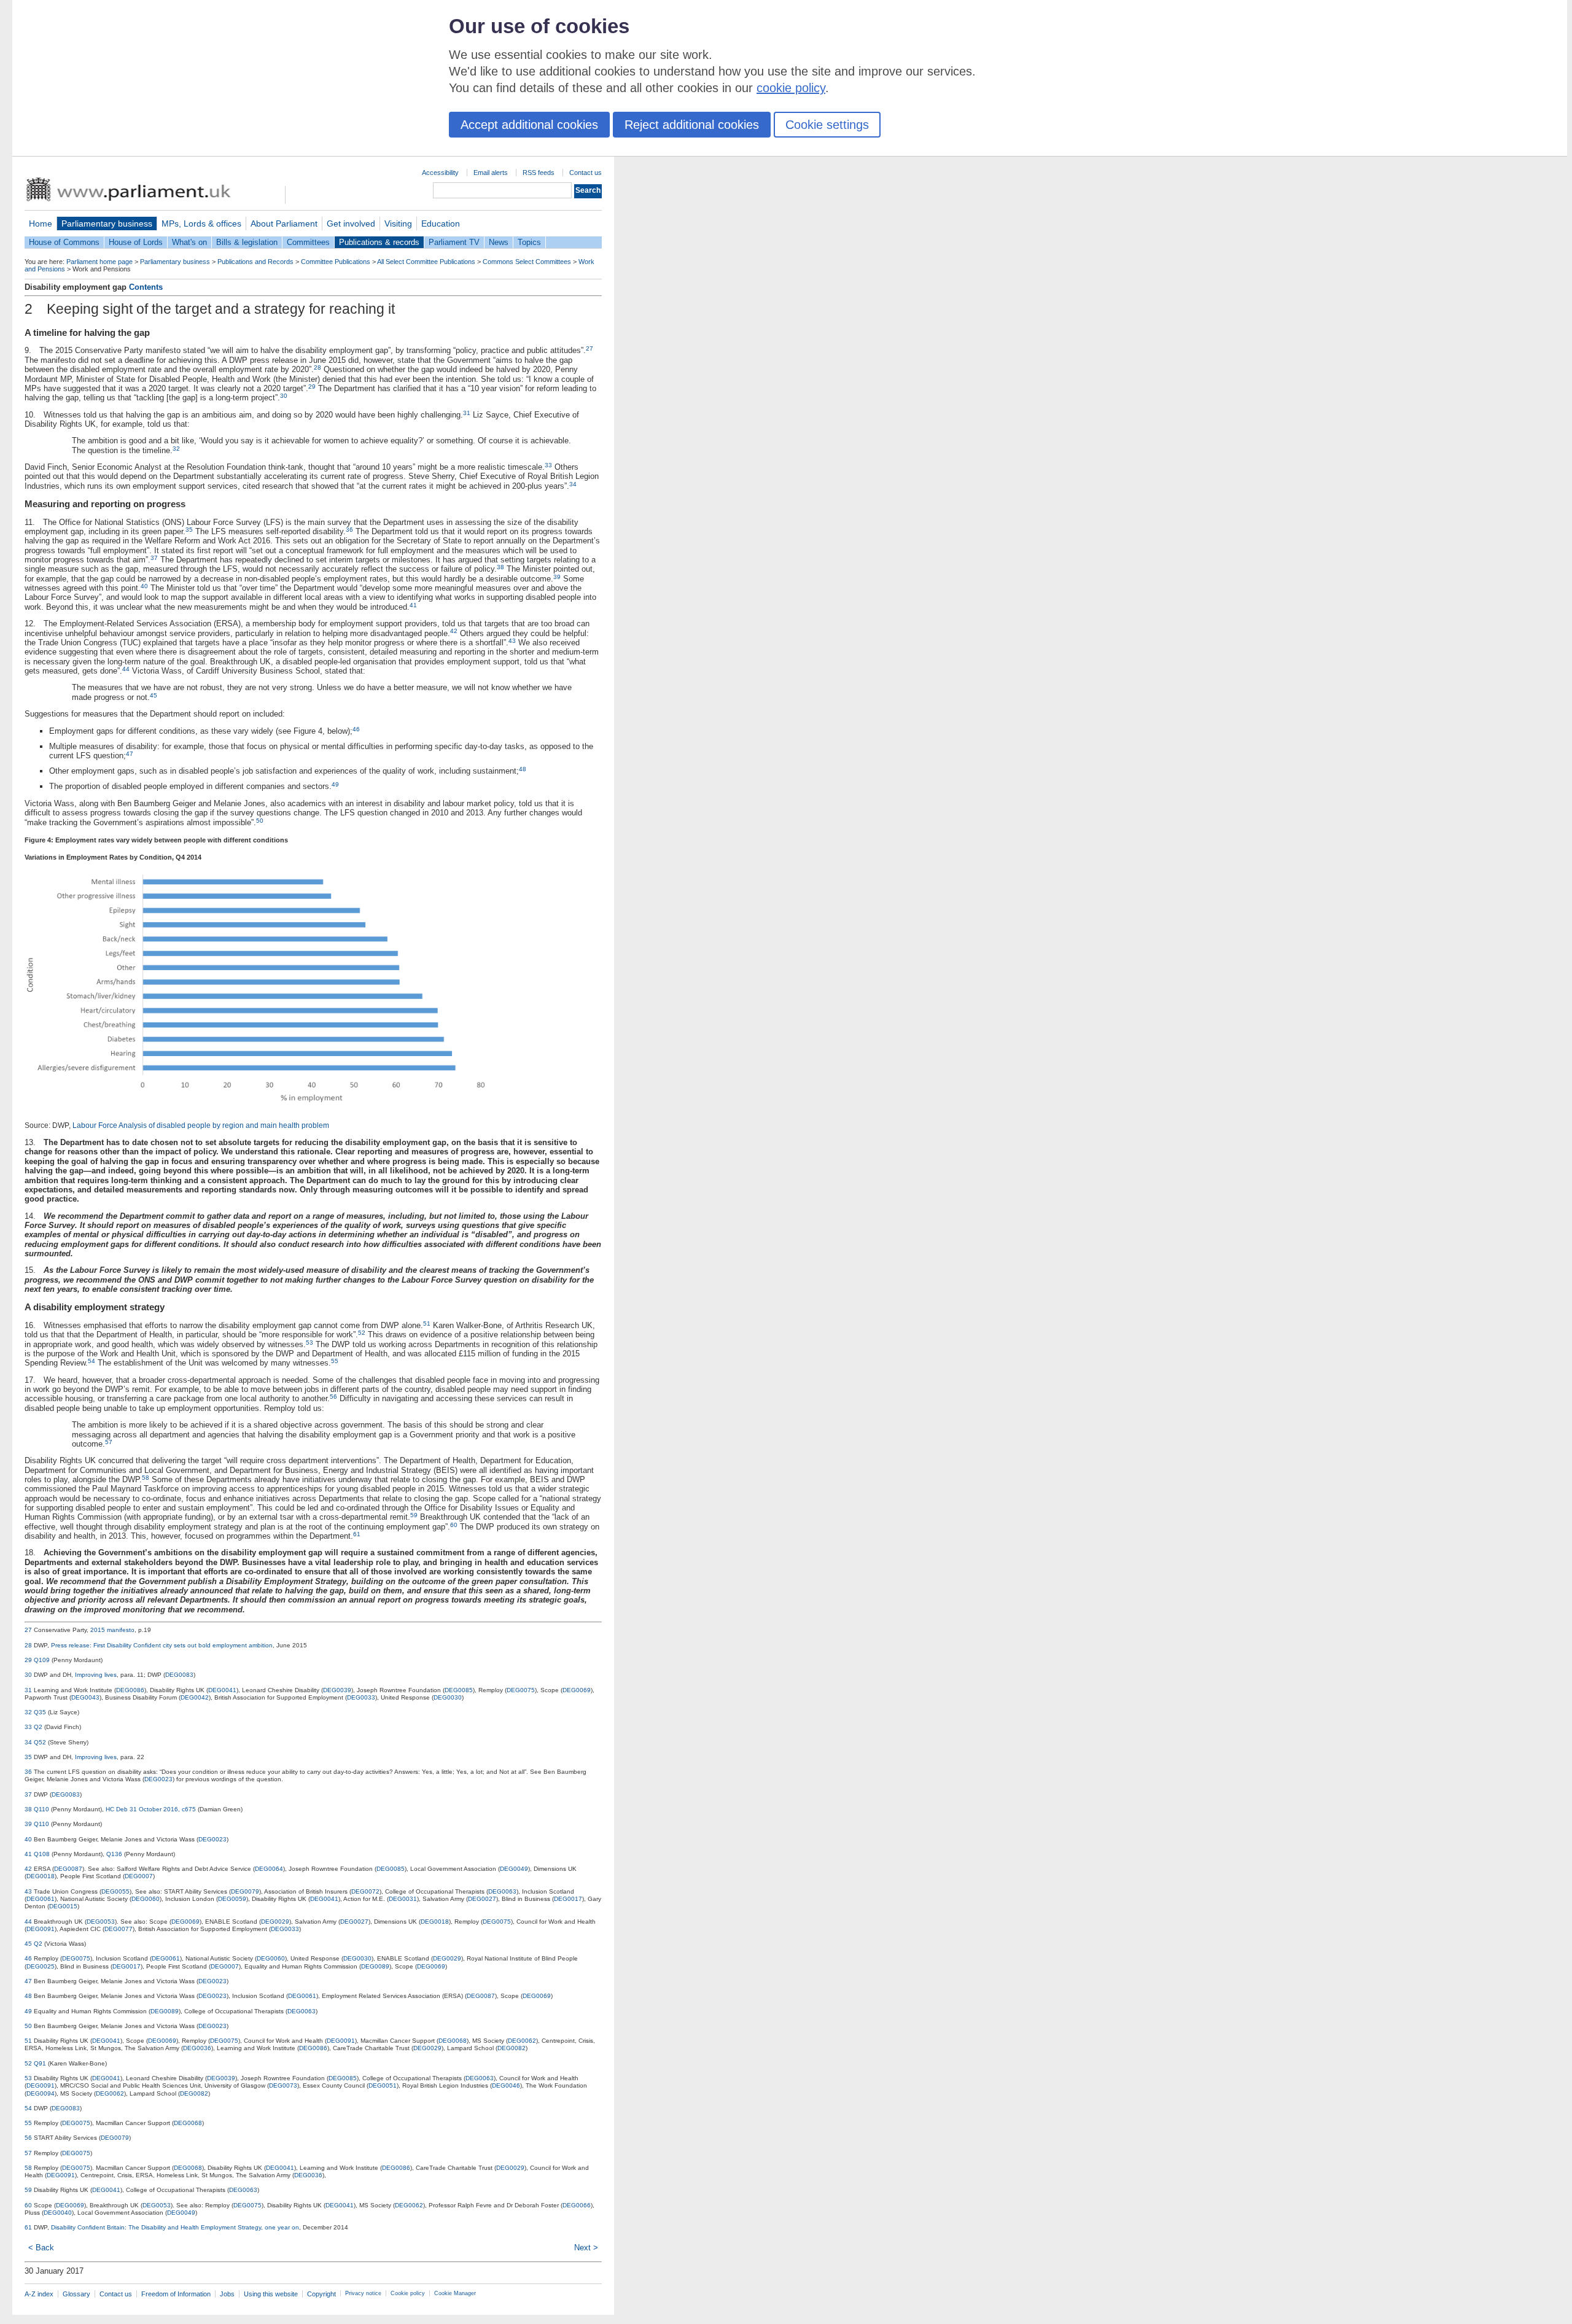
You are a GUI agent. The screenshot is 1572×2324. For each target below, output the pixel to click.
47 (130, 754)
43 (512, 641)
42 (454, 631)
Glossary (76, 2294)
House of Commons (64, 242)
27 (589, 348)
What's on (189, 242)
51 (427, 1323)
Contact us (586, 173)
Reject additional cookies (692, 125)
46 (356, 729)
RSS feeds (539, 173)
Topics (529, 242)
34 (573, 484)
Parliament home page (99, 262)
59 (414, 1515)
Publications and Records (255, 262)
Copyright (321, 2294)
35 (189, 530)
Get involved (351, 223)
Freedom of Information (176, 2294)
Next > (586, 2248)
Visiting (398, 223)
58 (146, 1478)
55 (335, 1361)
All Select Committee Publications (426, 262)
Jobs (227, 2294)
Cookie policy (408, 2293)
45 (154, 695)
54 (91, 1361)
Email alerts (491, 173)
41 (413, 605)
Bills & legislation (247, 242)
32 (176, 449)
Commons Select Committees (527, 262)
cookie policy (791, 88)
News (499, 242)
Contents (146, 287)
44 (126, 669)
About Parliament (284, 223)
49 (335, 784)
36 (349, 530)
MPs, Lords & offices (201, 223)
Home (41, 223)
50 (260, 821)
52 (362, 1333)
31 (467, 413)
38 (500, 567)
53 (309, 1343)
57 (109, 1442)
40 (144, 586)
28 (317, 367)
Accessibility (440, 173)
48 (523, 769)
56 (333, 1397)
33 (548, 465)
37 (154, 558)
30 (284, 396)
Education (441, 223)
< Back (41, 2248)
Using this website (271, 2294)
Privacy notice (363, 2293)
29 (312, 387)
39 (557, 577)
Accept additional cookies (529, 125)
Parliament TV (454, 242)
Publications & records (379, 242)
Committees (308, 242)
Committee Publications (336, 262)
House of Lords (136, 242)
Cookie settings (827, 125)
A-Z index (39, 2294)
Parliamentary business (107, 223)
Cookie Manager (455, 2293)
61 (357, 1534)
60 (454, 1525)
